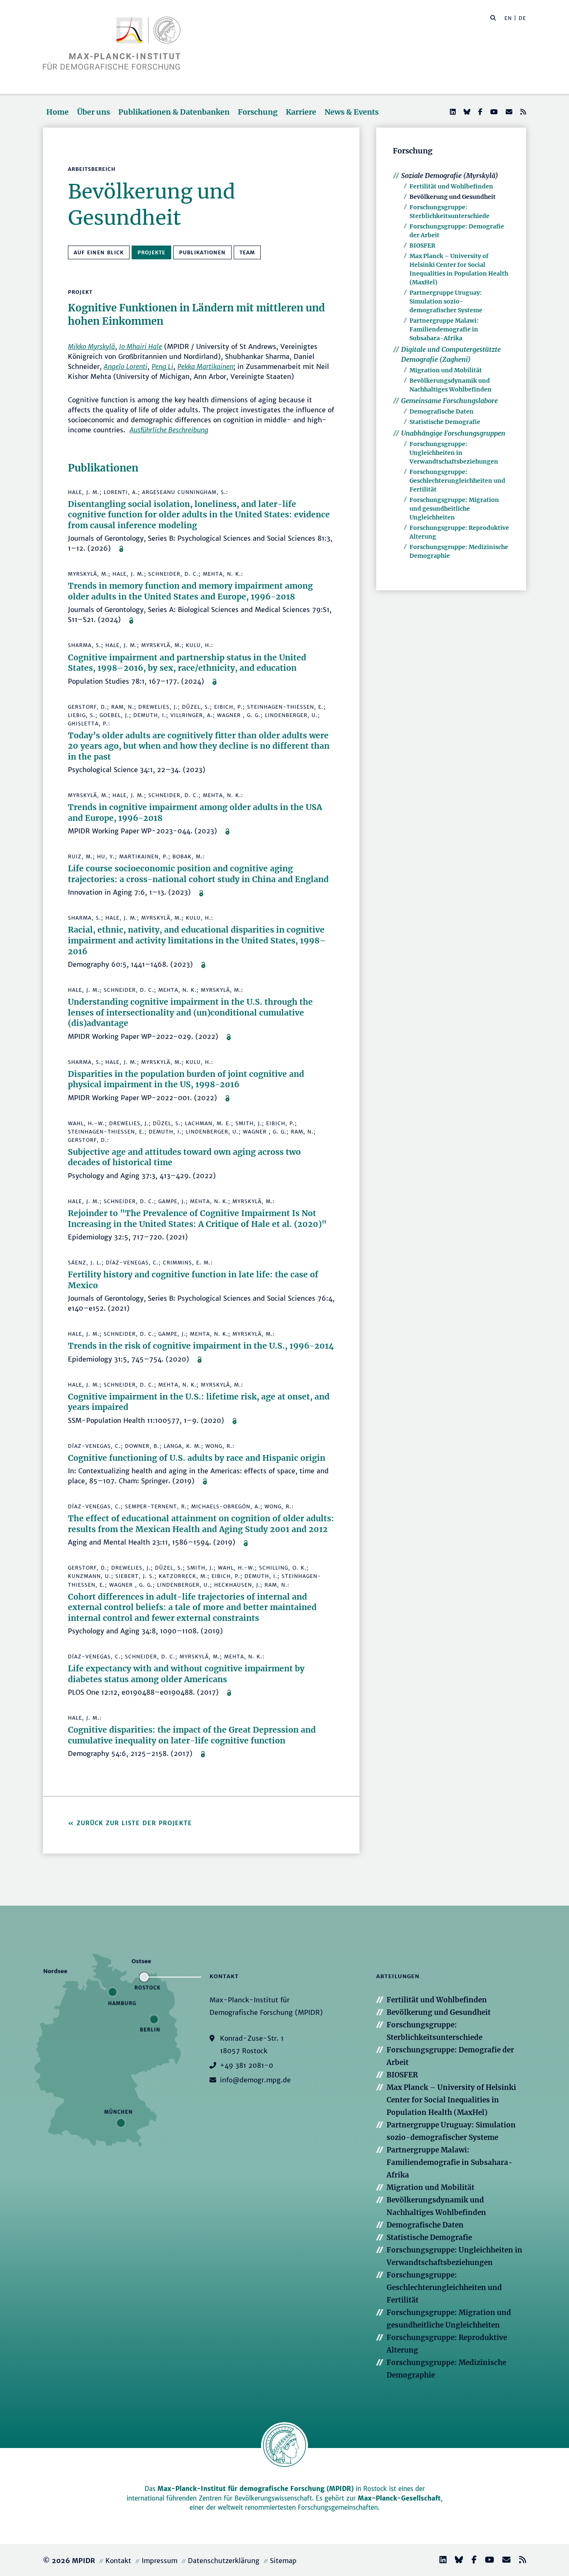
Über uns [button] (94, 112)
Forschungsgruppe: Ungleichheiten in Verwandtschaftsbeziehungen (454, 453)
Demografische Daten (442, 411)
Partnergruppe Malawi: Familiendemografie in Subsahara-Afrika (444, 329)
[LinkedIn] (452, 112)
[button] (493, 18)
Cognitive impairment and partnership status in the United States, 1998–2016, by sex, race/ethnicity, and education (187, 663)
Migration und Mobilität (446, 370)
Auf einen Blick (99, 252)
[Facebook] (479, 112)
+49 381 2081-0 (247, 2065)
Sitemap (283, 2561)
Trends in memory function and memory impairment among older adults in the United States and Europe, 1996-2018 (190, 591)
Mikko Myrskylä (91, 346)
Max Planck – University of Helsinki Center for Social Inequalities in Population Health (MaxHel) (451, 2100)
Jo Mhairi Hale (141, 346)
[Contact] (503, 2561)
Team (247, 252)
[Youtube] (493, 112)
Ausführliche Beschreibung (169, 430)
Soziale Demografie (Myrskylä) (450, 176)
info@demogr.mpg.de (255, 2080)
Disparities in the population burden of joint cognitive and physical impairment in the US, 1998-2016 (186, 1079)
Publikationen (202, 252)
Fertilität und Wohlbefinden (451, 186)
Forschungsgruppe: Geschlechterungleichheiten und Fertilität (457, 481)
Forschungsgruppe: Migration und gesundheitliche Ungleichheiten (454, 509)
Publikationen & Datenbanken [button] (174, 112)
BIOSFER (422, 246)
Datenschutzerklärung (224, 2561)
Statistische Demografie (445, 422)
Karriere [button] (301, 112)
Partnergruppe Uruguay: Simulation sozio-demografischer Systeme (446, 301)
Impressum (160, 2561)
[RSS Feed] (522, 112)
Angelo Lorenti (126, 366)
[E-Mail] (508, 112)
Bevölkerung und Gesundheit (453, 197)
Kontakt (118, 2561)
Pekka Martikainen (205, 366)
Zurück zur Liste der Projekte (134, 1823)
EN (508, 18)
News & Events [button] (352, 112)
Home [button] (57, 112)
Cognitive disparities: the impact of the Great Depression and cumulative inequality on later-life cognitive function (192, 1735)
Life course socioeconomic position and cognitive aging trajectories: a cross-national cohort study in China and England (198, 874)
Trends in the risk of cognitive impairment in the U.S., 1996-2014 (201, 1346)
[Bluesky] (466, 112)
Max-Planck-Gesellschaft (399, 2498)
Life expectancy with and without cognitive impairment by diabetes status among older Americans (186, 1674)
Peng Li (162, 366)
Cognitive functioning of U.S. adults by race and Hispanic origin (197, 1458)
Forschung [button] (258, 112)
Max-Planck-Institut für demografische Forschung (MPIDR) (256, 2489)
